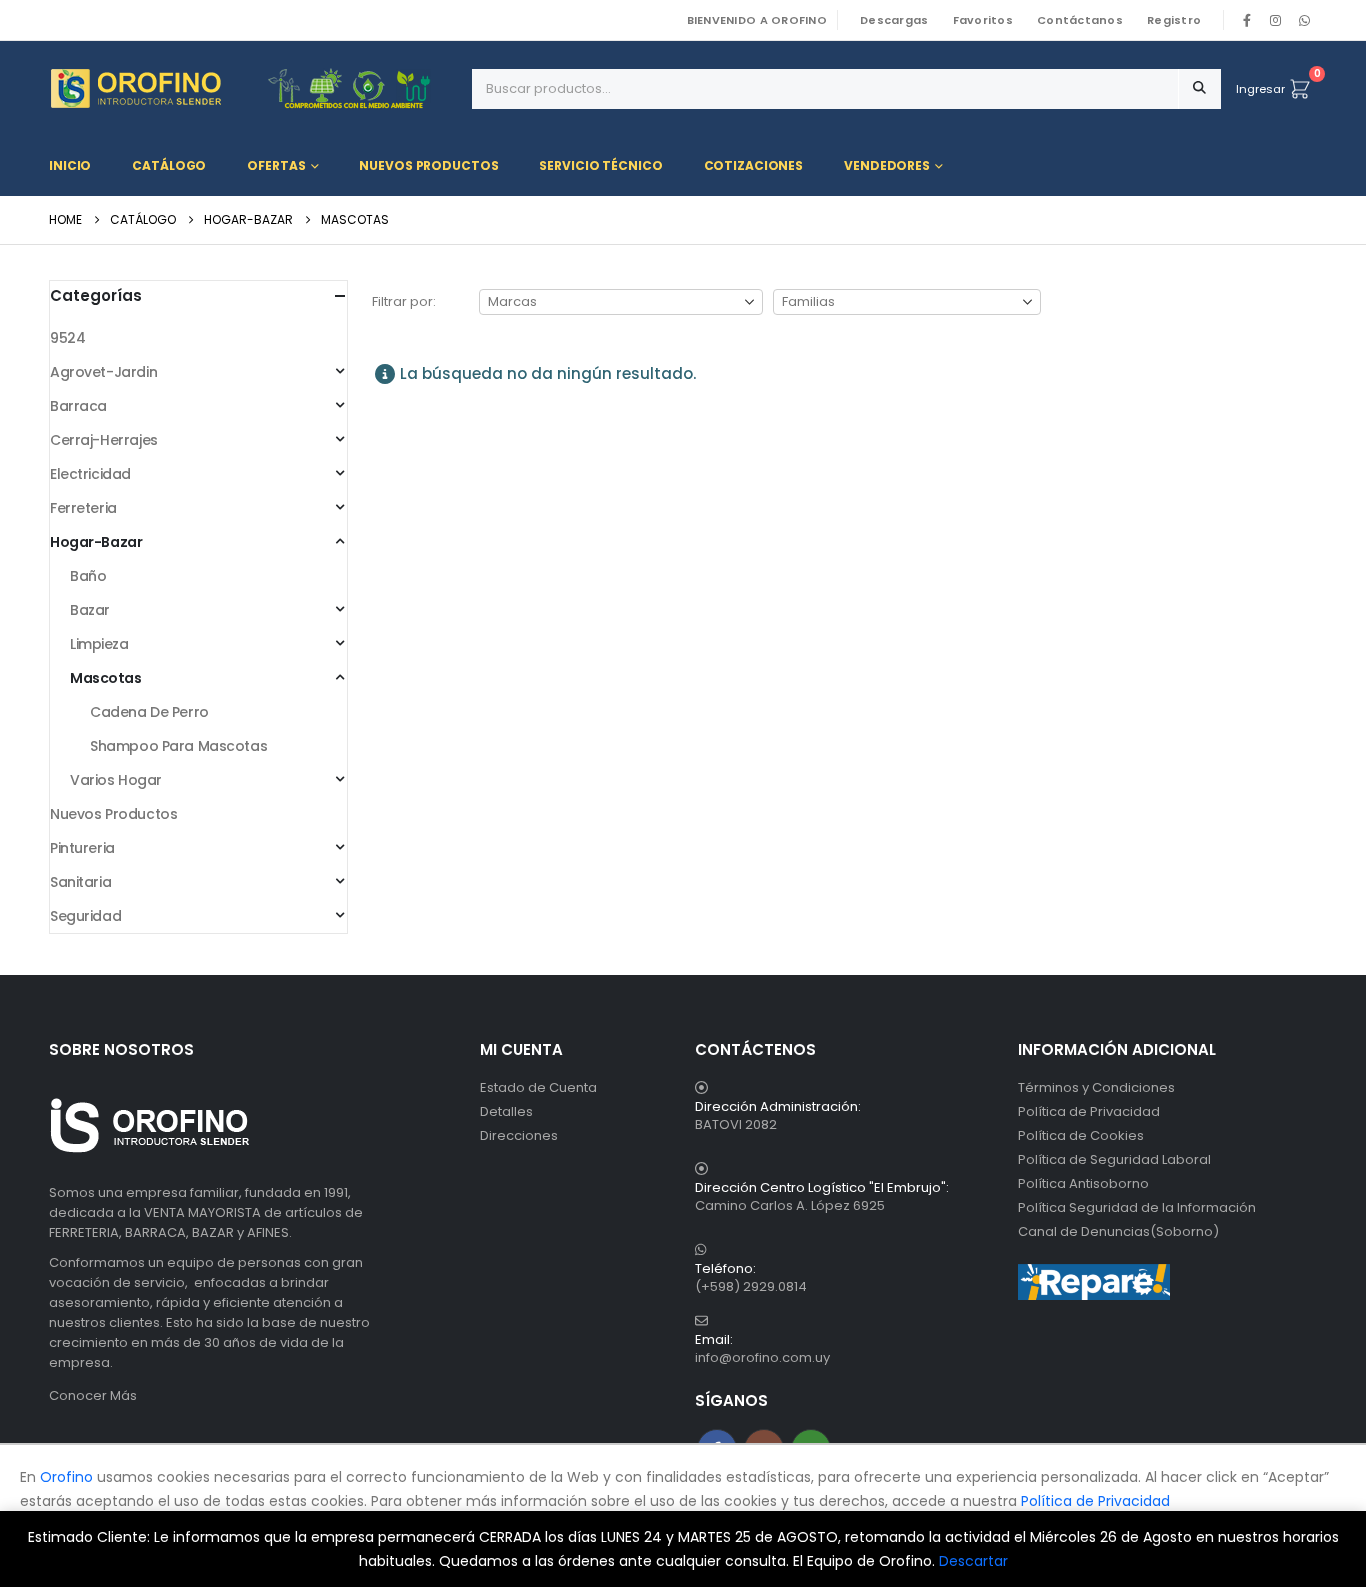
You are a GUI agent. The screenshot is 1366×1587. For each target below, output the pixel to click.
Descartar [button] (973, 1561)
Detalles (506, 1111)
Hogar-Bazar (96, 542)
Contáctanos (1080, 20)
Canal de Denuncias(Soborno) (1118, 1231)
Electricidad (90, 474)
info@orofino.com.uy (762, 1357)
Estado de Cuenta (538, 1087)
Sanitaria (80, 882)
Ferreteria (83, 508)
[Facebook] (1247, 20)
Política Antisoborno (1083, 1183)
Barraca (78, 406)
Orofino (66, 1477)
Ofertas (276, 165)
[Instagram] (1276, 20)
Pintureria (82, 848)
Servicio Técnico (600, 165)
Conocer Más (93, 1395)
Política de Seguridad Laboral (1114, 1159)
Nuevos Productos (428, 165)
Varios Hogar (116, 780)
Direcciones (519, 1135)
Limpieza (99, 644)
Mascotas (106, 678)
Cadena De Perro (149, 712)
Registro (1174, 20)
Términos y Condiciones (1096, 1087)
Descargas (894, 20)
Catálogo (169, 165)
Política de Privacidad (1089, 1111)
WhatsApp (1304, 20)
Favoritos (983, 20)
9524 (67, 338)
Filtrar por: (404, 301)
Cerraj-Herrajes (104, 440)
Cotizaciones (754, 165)
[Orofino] (253, 88)
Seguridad (85, 916)
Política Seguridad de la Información (1137, 1207)
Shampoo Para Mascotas (178, 746)
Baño (88, 576)
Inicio (70, 165)
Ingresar (1260, 89)
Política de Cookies (1081, 1135)
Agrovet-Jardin (103, 372)
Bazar (90, 610)
